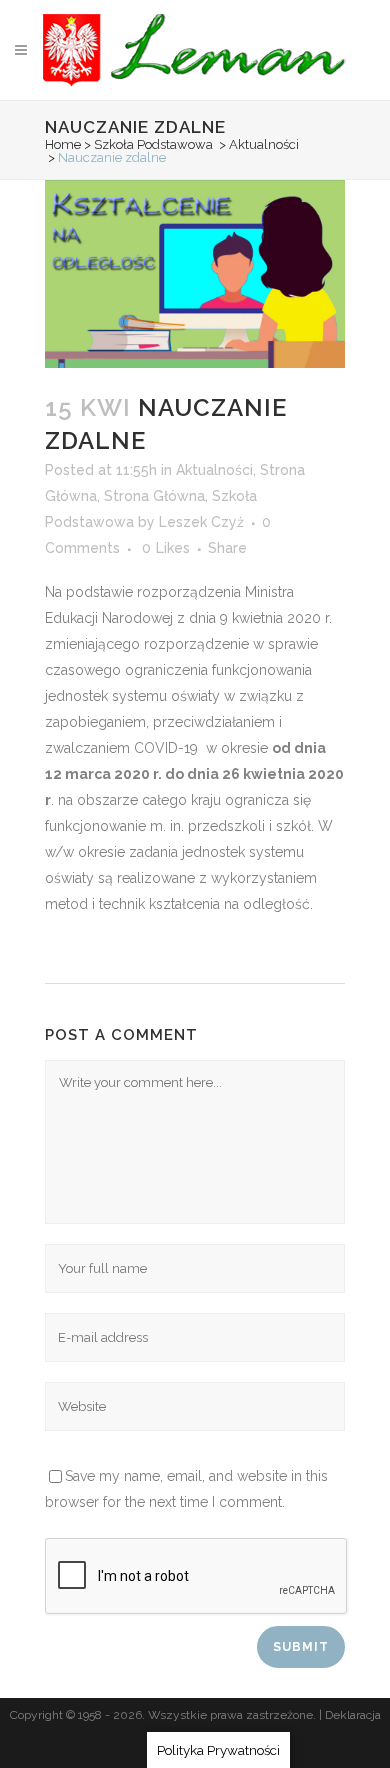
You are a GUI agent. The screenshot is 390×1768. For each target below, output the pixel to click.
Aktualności (264, 144)
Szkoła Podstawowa (153, 144)
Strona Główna (154, 496)
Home (63, 144)
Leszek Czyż (201, 522)
